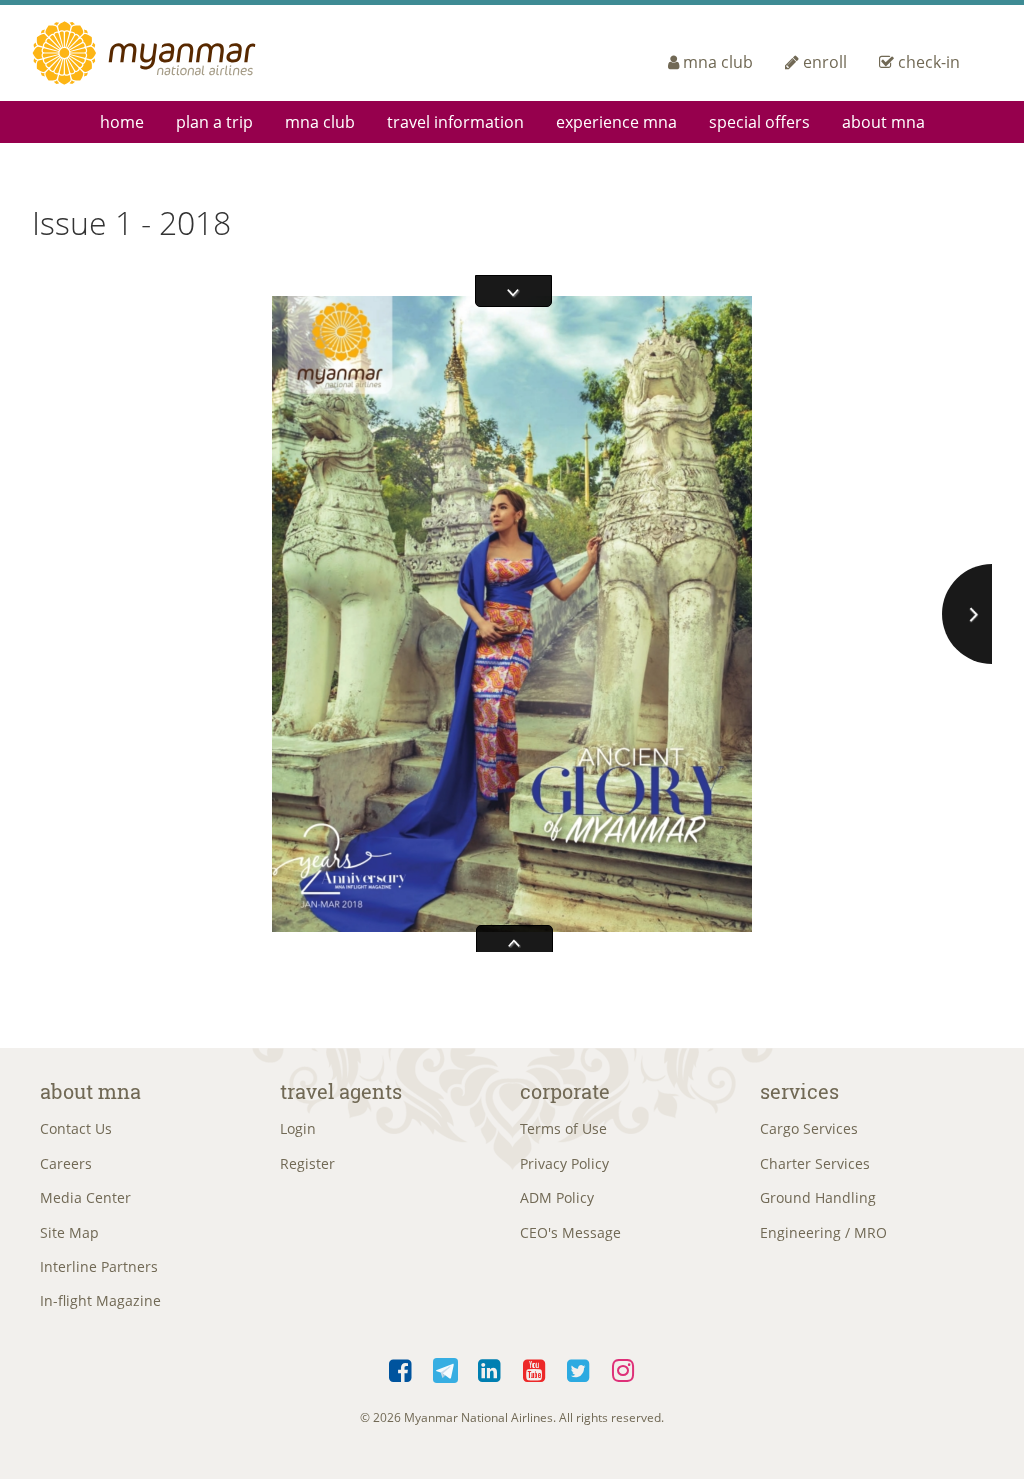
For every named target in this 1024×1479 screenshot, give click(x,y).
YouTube (534, 1366)
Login (298, 1128)
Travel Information (455, 122)
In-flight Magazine (100, 1300)
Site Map (69, 1232)
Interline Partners (99, 1266)
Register (307, 1163)
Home (122, 122)
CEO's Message (570, 1232)
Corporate (565, 1091)
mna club (718, 62)
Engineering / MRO (823, 1232)
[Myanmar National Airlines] (168, 53)
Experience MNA (616, 122)
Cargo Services (809, 1128)
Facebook (401, 1366)
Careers (66, 1163)
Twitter (579, 1366)
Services (799, 1091)
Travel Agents (341, 1091)
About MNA (883, 122)
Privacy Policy (564, 1163)
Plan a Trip (214, 122)
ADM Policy (557, 1197)
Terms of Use (563, 1128)
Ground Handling (818, 1197)
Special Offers (759, 122)
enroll (825, 62)
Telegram (445, 1366)
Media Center (85, 1197)
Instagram (623, 1366)
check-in (929, 62)
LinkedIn (490, 1366)
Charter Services (815, 1163)
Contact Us (76, 1128)
